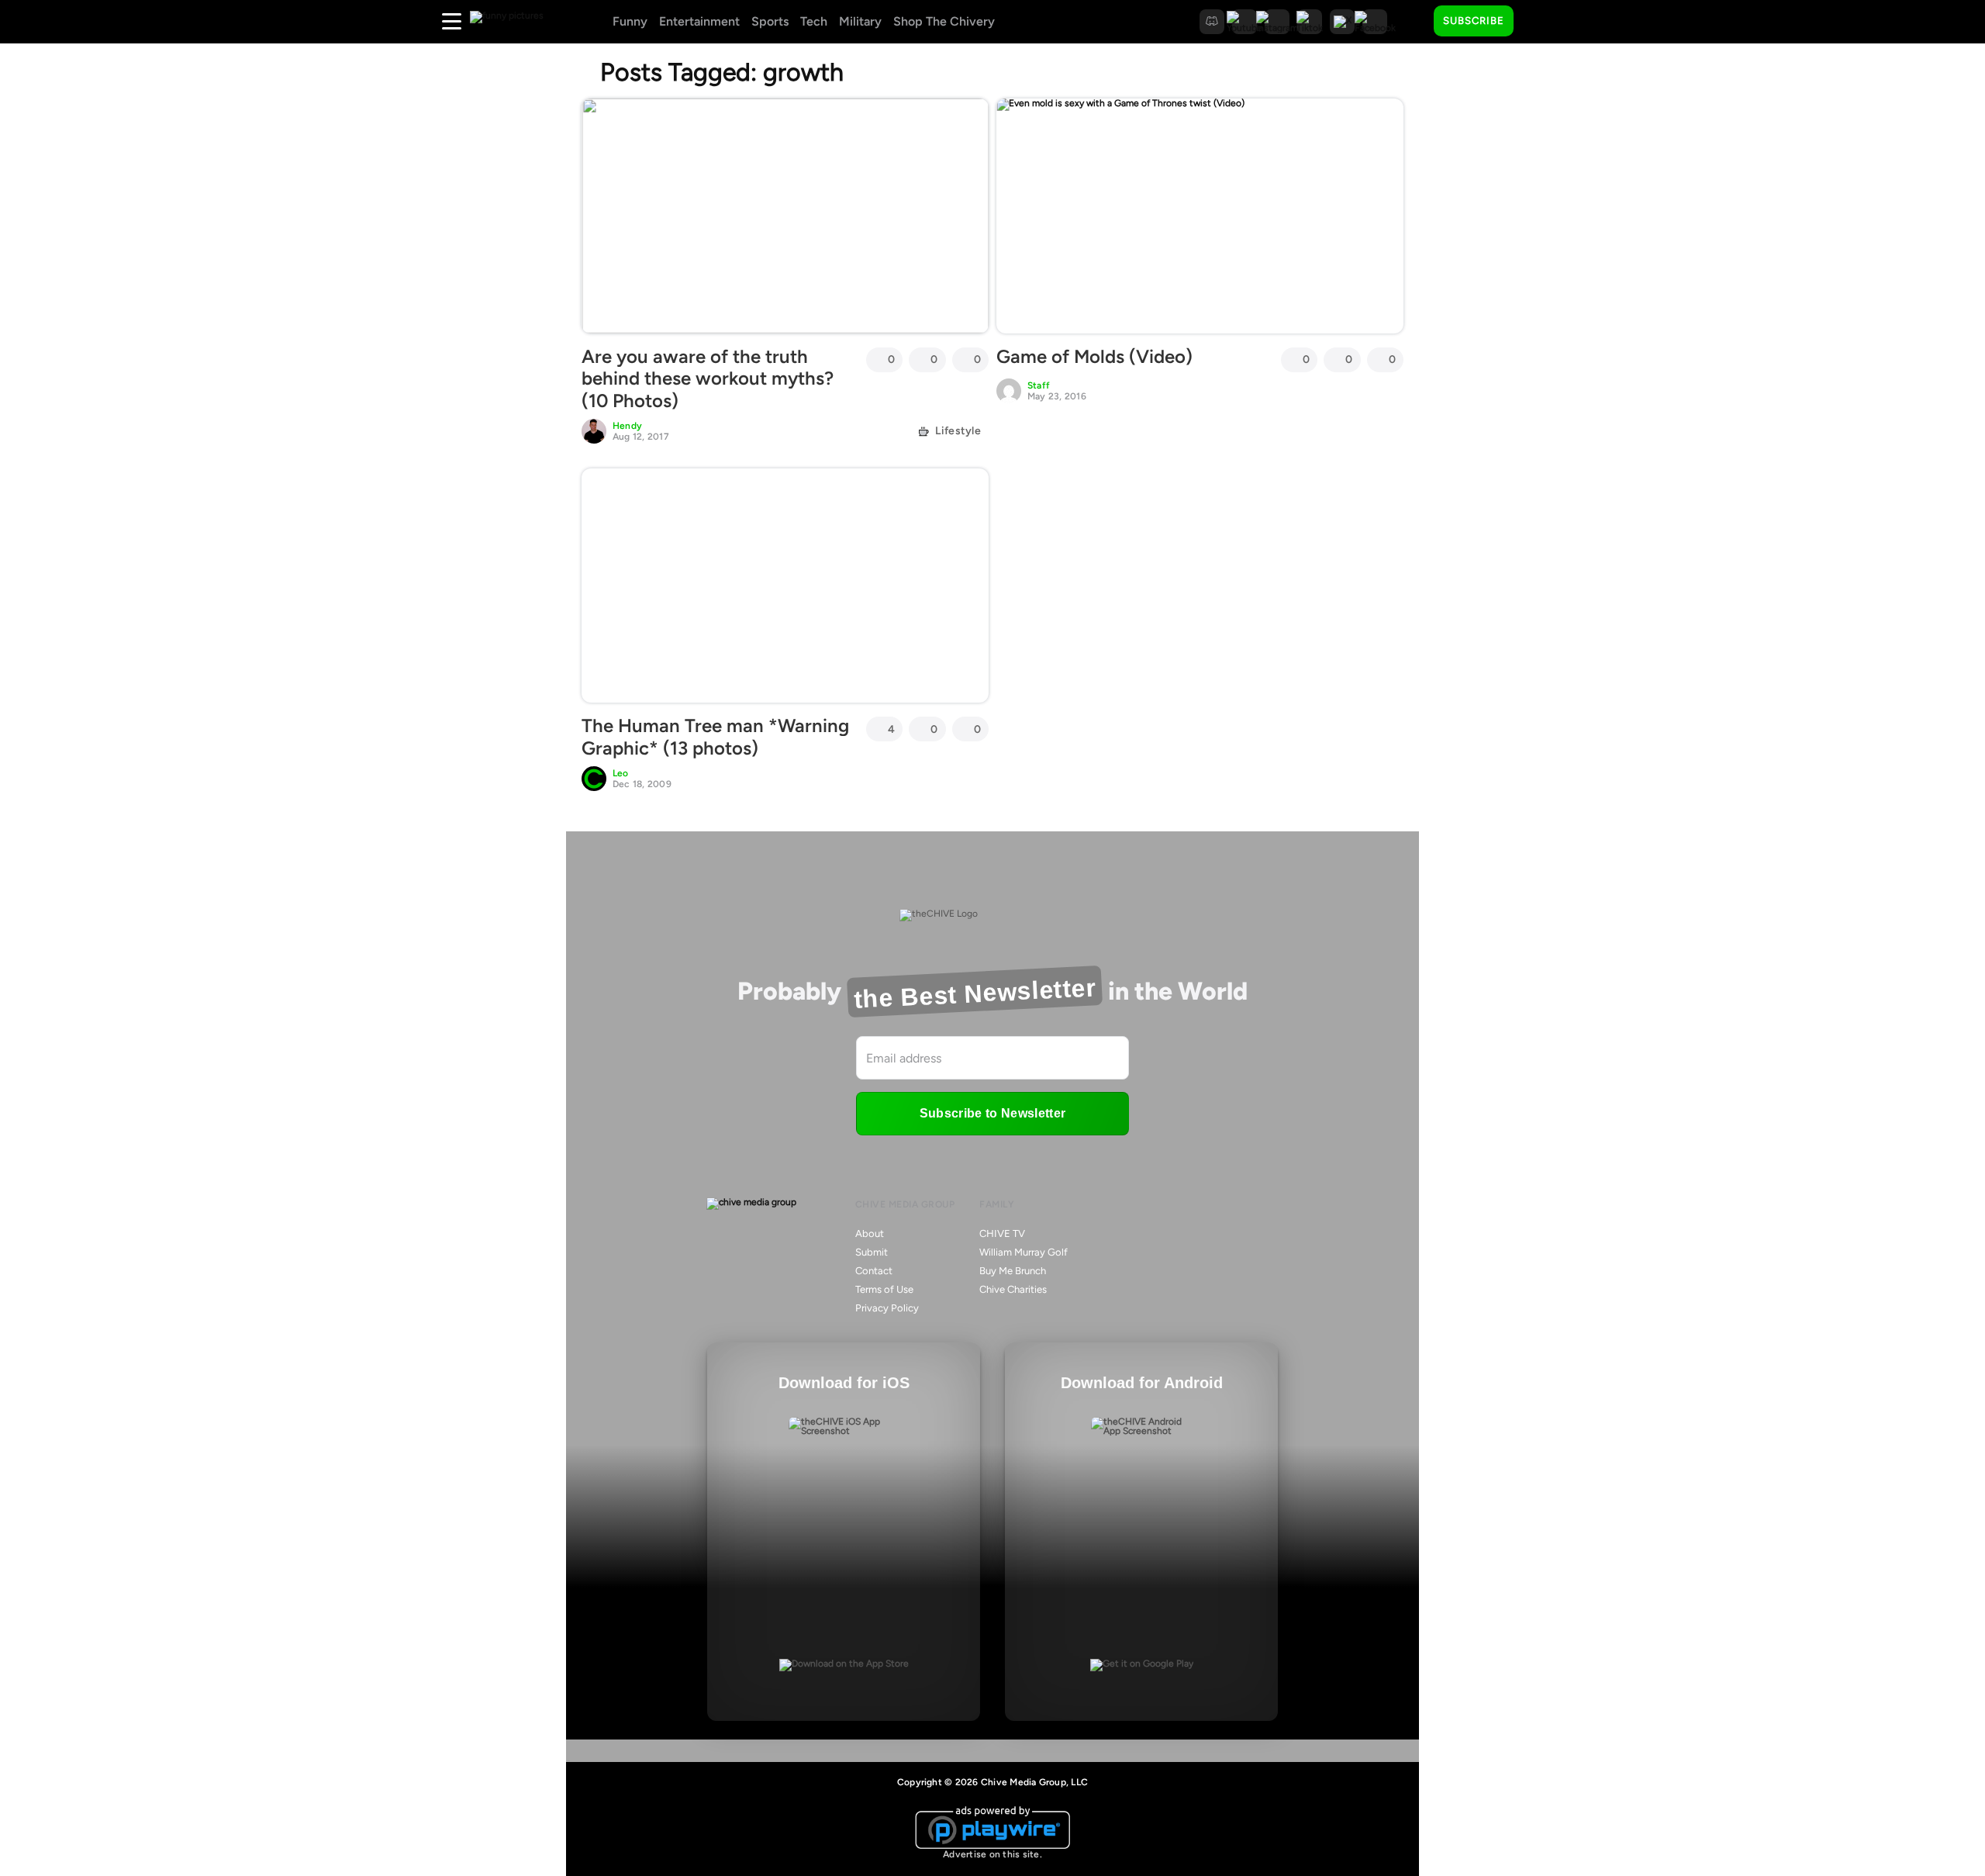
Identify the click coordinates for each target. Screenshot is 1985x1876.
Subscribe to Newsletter (992, 1113)
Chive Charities (1013, 1289)
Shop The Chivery (944, 21)
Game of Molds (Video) (1094, 356)
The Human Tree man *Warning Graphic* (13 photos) (715, 737)
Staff (1039, 385)
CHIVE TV (1002, 1233)
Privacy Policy (887, 1308)
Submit (872, 1252)
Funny (630, 21)
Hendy (627, 426)
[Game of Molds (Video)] (1200, 216)
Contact (874, 1271)
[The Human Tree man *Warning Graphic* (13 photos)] (785, 586)
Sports (770, 21)
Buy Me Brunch (1013, 1271)
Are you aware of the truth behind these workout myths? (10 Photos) (708, 379)
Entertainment (699, 21)
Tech (814, 21)
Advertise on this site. (992, 1854)
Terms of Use (884, 1289)
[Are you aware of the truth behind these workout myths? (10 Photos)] (785, 216)
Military (860, 21)
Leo (621, 773)
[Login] (1539, 22)
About (870, 1233)
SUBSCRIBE (1474, 21)
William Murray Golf (1024, 1252)
